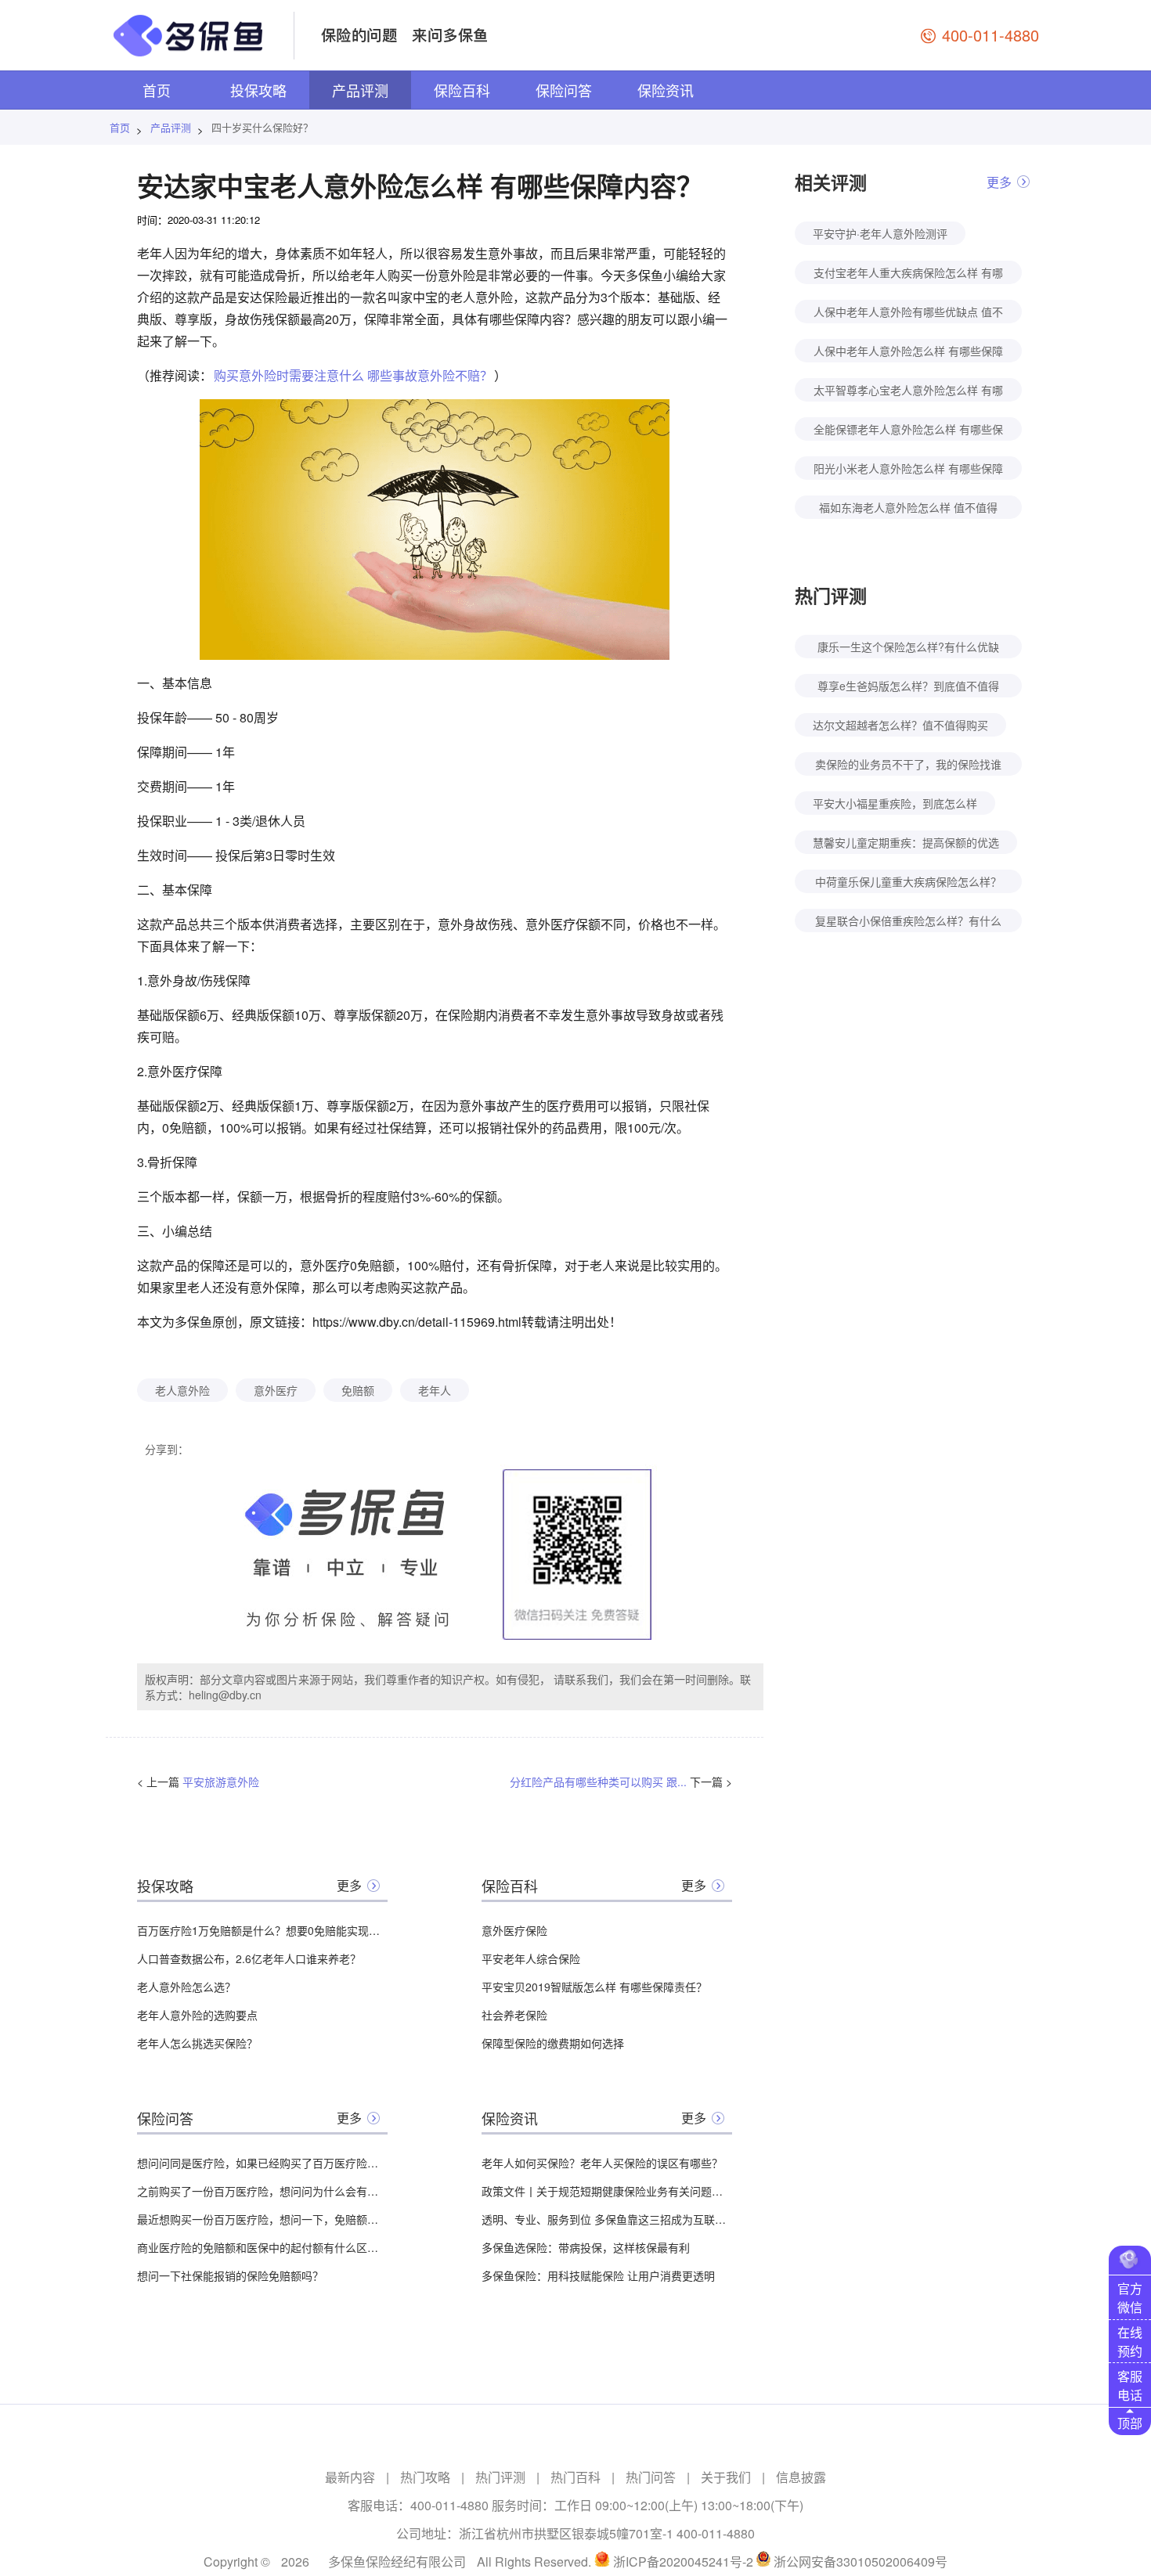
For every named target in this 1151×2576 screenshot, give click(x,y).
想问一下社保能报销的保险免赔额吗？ (230, 2275)
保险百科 (462, 90)
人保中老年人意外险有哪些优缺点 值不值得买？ (908, 313)
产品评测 (360, 90)
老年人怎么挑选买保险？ (197, 2043)
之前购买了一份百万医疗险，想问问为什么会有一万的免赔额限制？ (262, 2191)
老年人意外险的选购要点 (197, 2015)
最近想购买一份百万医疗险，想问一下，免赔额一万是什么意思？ (262, 2219)
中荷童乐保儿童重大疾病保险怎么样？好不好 (908, 883)
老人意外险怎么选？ (186, 1987)
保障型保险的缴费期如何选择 (553, 2043)
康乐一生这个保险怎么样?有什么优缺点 (908, 649)
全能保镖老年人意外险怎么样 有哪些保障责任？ (908, 431)
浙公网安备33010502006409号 (861, 2562)
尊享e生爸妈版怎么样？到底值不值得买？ (908, 688)
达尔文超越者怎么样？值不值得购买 (900, 725)
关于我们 (726, 2477)
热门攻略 (425, 2477)
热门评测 (500, 2477)
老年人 (435, 1390)
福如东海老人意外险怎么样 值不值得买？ (908, 509)
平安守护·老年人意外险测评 (880, 233)
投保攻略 (258, 90)
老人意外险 (182, 1390)
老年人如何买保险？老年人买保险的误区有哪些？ (602, 2163)
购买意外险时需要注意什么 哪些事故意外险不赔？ (353, 375)
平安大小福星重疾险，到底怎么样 (895, 803)
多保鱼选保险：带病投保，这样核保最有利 (586, 2247)
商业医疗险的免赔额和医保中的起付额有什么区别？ (262, 2247)
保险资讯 (666, 90)
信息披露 (801, 2477)
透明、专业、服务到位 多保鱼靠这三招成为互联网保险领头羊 (607, 2219)
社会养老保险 (514, 2015)
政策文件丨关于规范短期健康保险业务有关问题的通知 (607, 2191)
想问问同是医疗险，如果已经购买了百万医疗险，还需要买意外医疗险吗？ (262, 2163)
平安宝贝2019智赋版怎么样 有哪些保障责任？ (594, 1987)
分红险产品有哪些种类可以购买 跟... (598, 1782)
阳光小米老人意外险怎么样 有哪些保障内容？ (908, 470)
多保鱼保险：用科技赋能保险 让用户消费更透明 (598, 2275)
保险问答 (564, 90)
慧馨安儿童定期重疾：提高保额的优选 (906, 842)
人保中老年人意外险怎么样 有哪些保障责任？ (908, 353)
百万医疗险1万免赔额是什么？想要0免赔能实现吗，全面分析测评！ (262, 1930)
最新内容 (350, 2477)
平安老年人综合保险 (531, 1958)
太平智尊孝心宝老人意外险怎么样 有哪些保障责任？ (908, 392)
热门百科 (575, 2477)
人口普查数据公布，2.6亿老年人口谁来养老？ (249, 1958)
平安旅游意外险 (221, 1782)
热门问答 (651, 2477)
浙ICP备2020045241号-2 (683, 2562)
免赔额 (358, 1390)
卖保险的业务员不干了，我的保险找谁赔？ (908, 766)
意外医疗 (276, 1390)
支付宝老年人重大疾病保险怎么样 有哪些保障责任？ (908, 274)
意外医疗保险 (514, 1930)
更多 (349, 1885)
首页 (157, 90)
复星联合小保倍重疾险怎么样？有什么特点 (908, 922)
